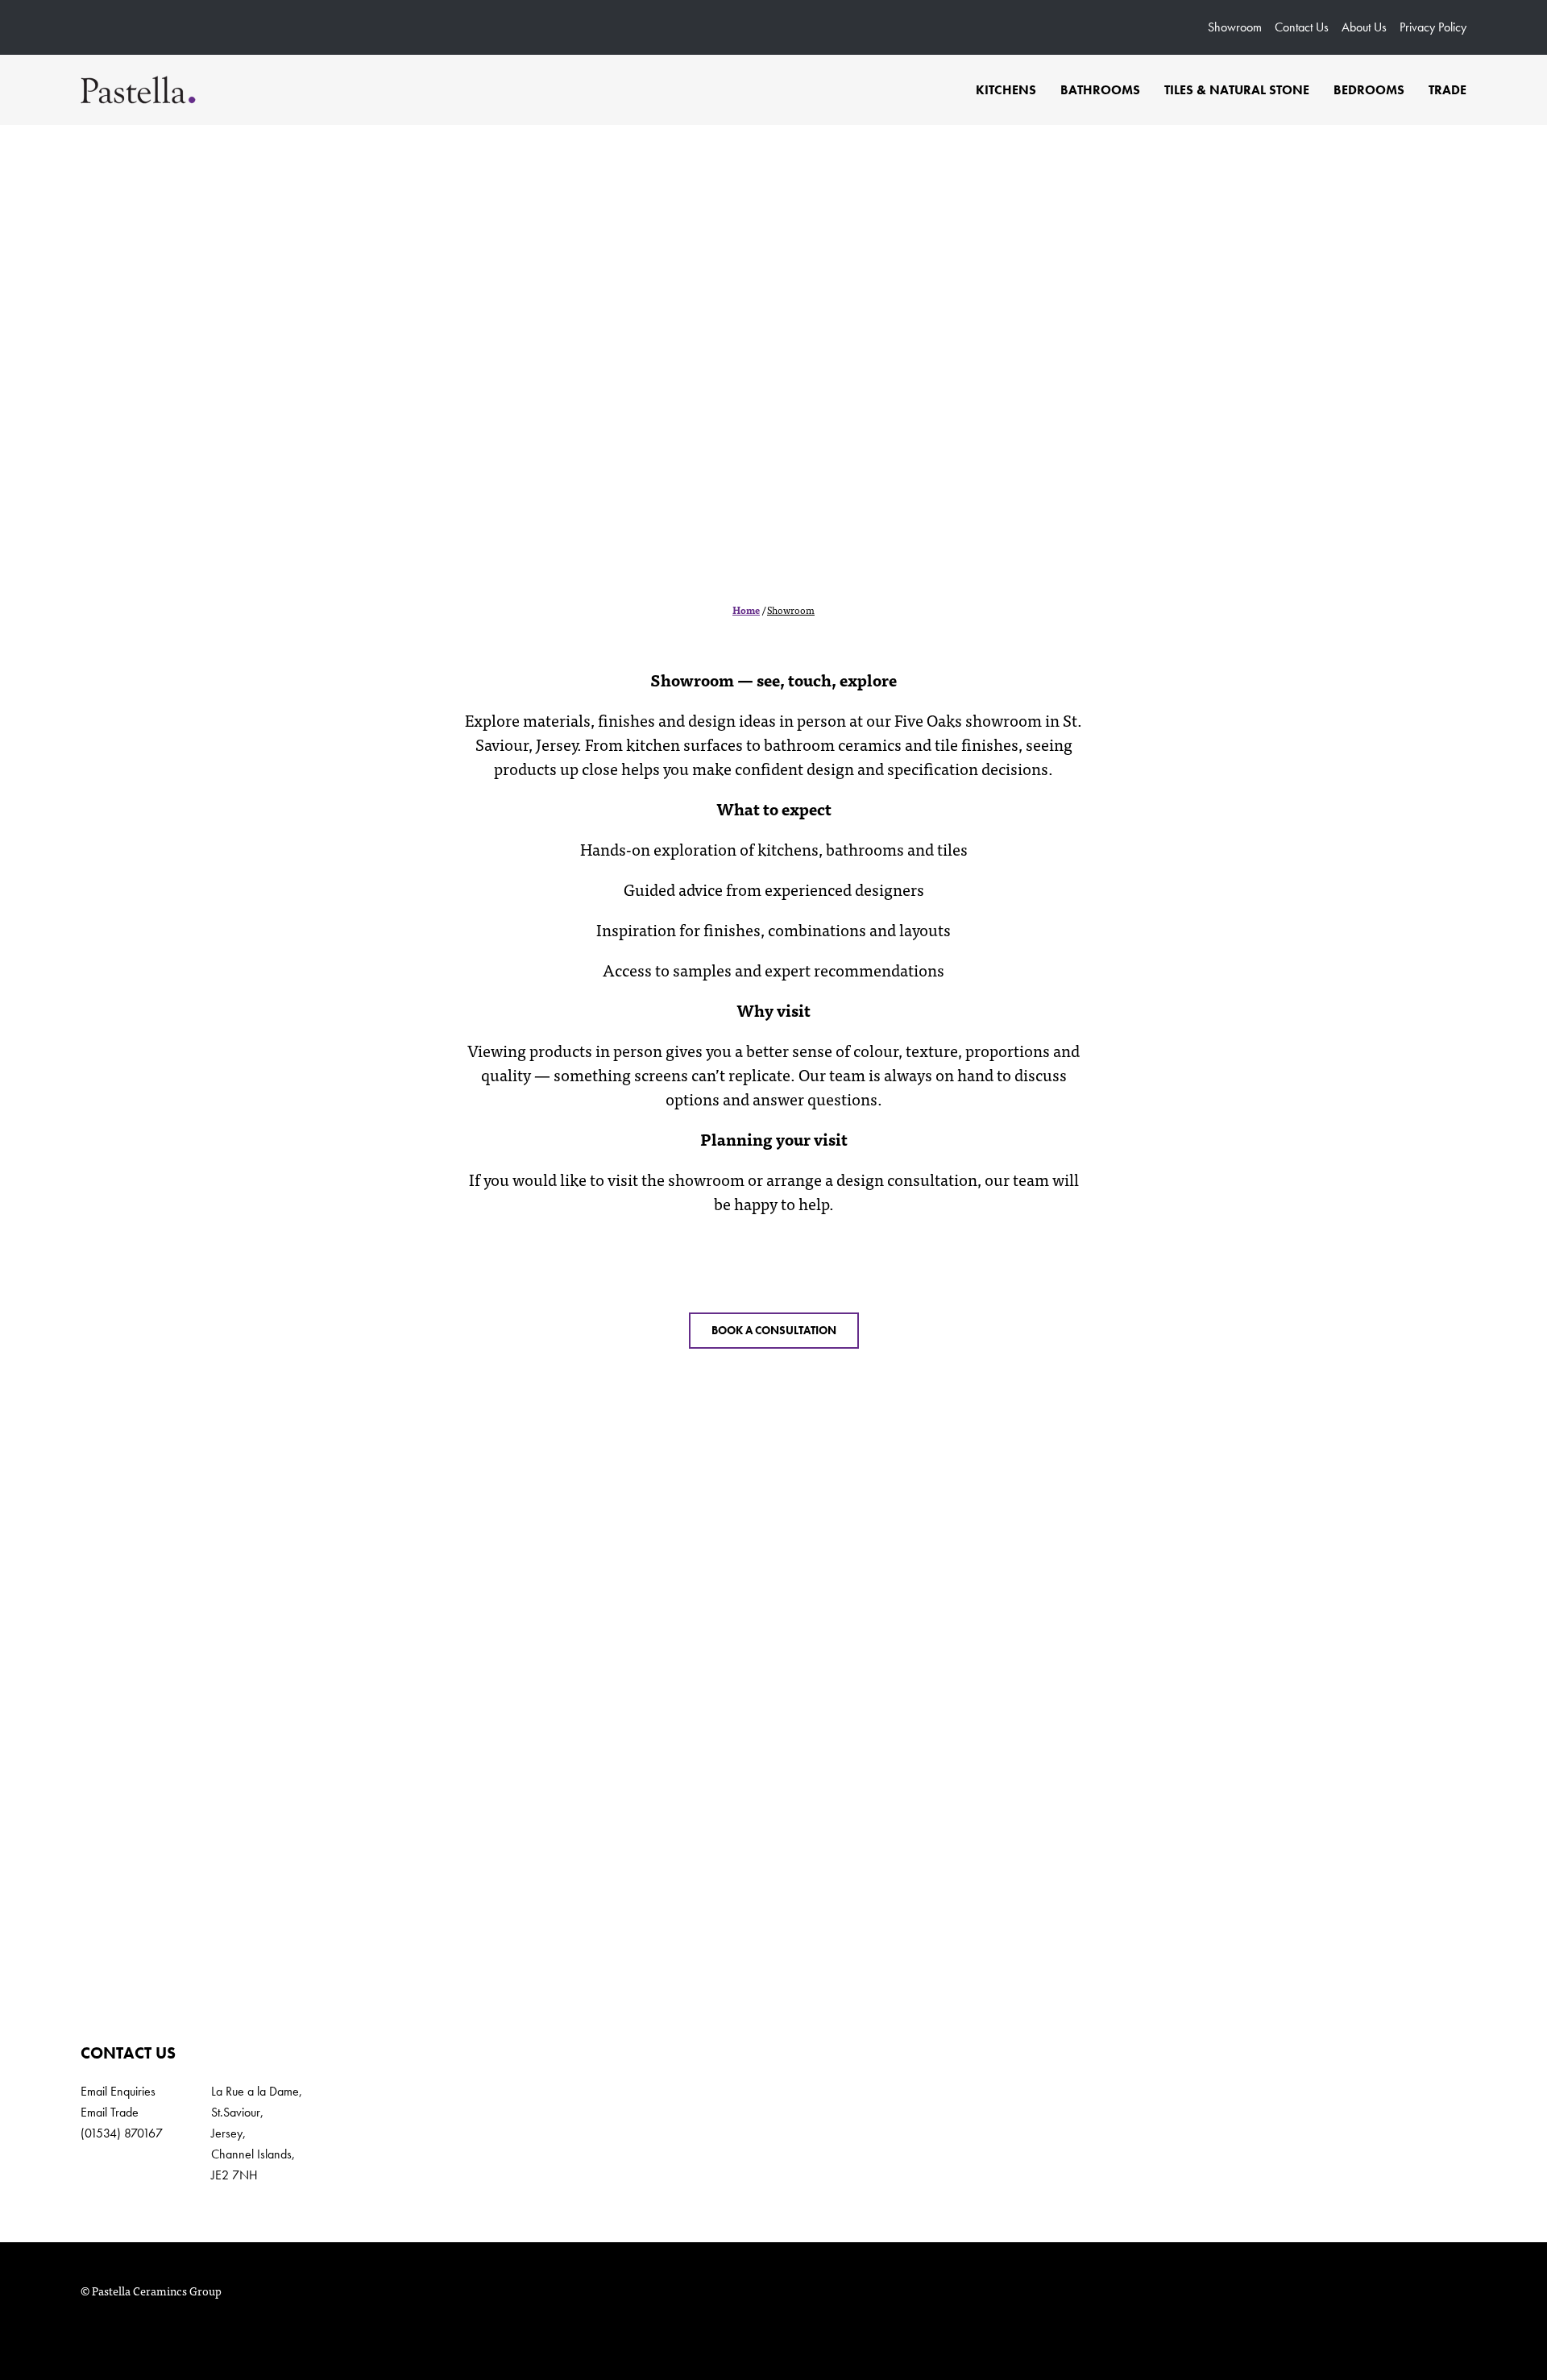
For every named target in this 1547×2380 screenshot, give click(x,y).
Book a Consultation (774, 1330)
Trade (1447, 90)
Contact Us (1302, 27)
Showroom (1235, 27)
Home (746, 610)
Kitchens (1006, 90)
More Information (774, 1893)
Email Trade (110, 2112)
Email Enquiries (118, 2091)
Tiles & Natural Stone (1237, 90)
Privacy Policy (1433, 27)
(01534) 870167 (122, 2133)
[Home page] (138, 90)
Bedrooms (1369, 90)
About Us (1364, 27)
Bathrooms (1100, 90)
